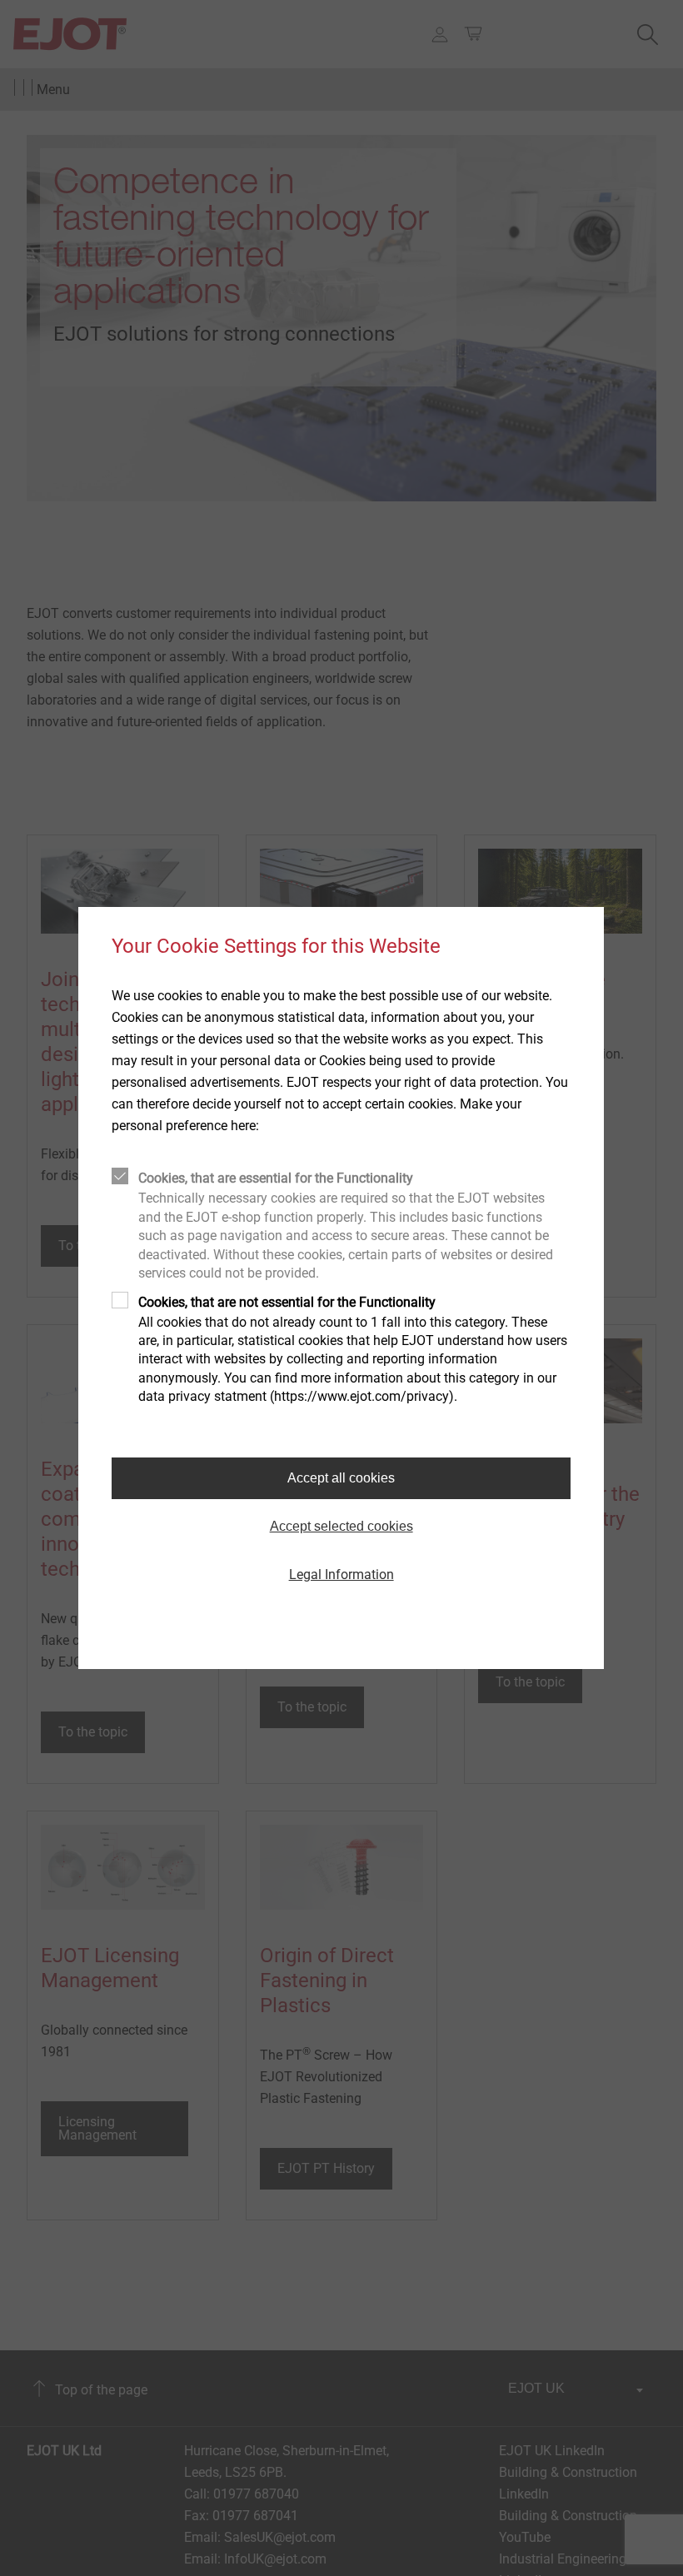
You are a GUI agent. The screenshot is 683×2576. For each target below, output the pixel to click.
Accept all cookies (341, 1478)
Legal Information (341, 1574)
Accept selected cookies (341, 1526)
